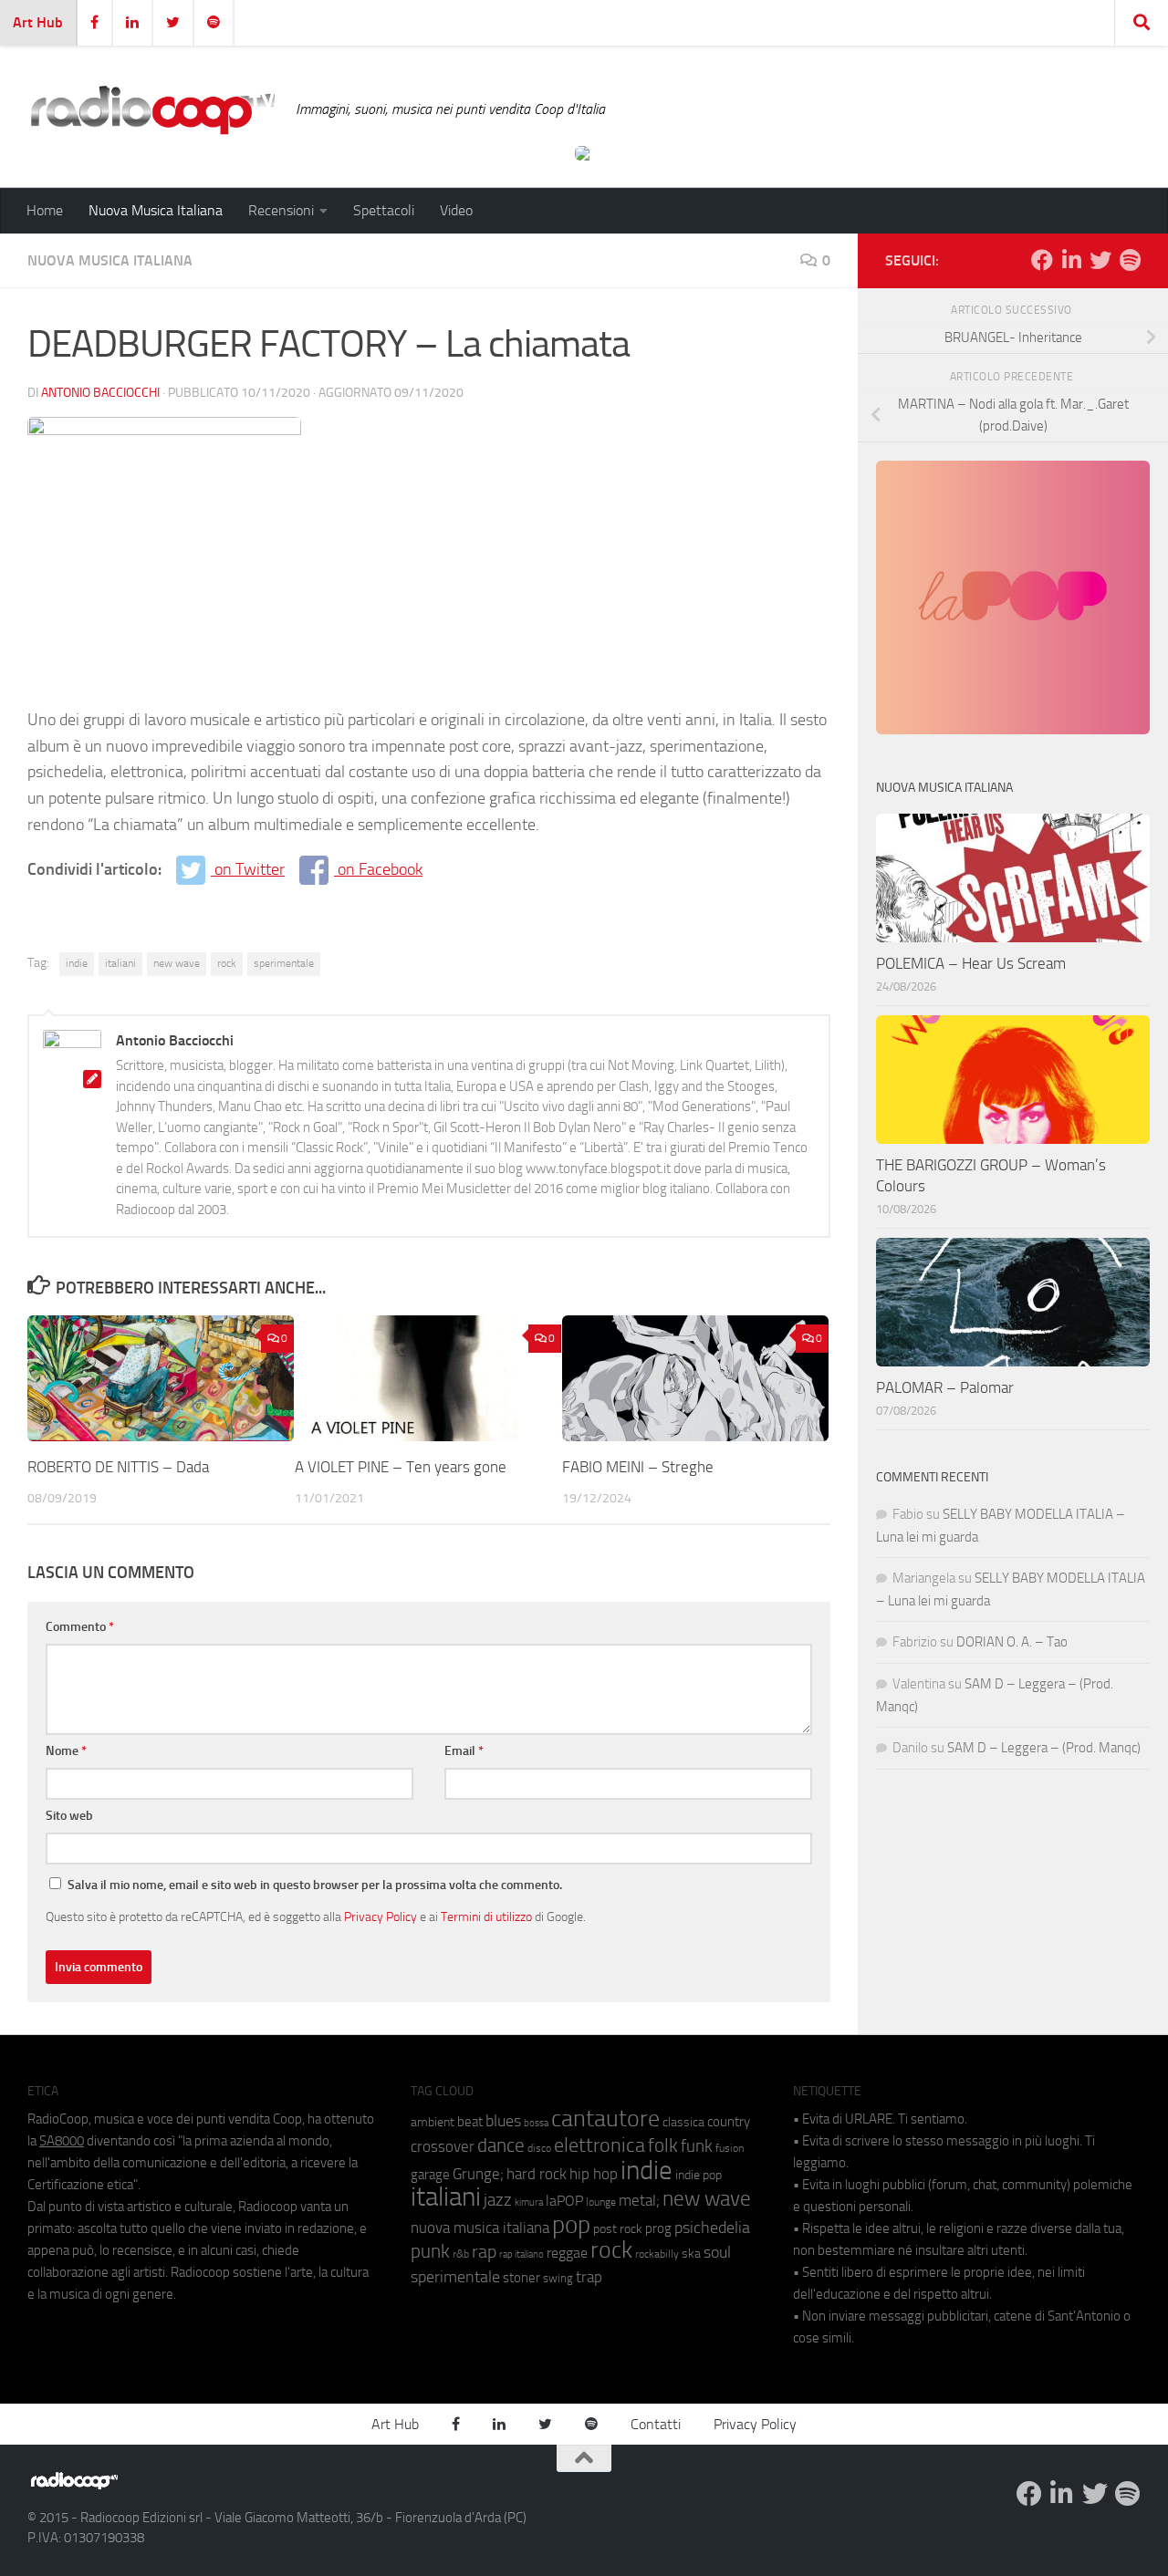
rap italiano (521, 2254)
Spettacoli (384, 210)
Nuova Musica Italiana (156, 210)
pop (571, 2225)
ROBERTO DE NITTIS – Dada (118, 1467)
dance (501, 2145)
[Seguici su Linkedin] (1071, 260)
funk (697, 2146)
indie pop (699, 2175)
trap (589, 2277)
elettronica (600, 2145)
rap (484, 2252)
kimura (529, 2202)
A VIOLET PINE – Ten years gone (401, 1467)
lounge (601, 2202)
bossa (536, 2123)
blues (503, 2121)
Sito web (69, 1816)
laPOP (564, 2201)
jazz (498, 2200)
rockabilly (657, 2254)
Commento (80, 1627)
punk (430, 2251)
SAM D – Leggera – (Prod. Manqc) (1044, 1748)
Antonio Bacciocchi (100, 393)
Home (45, 210)
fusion (730, 2148)
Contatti (656, 2424)
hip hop (594, 2174)
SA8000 (62, 2141)
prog (658, 2228)
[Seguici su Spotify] (1130, 260)
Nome (66, 1751)
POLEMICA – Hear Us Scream (971, 963)
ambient (433, 2122)
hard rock (537, 2174)
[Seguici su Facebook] (1042, 260)
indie (77, 963)
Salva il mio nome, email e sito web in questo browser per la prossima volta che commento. (315, 1885)
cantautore (605, 2119)
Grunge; (478, 2174)
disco (539, 2148)
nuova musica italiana (480, 2228)
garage (430, 2175)
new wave (177, 963)
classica (683, 2122)
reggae (567, 2253)
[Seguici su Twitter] (1100, 260)
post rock (618, 2228)
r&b (461, 2254)
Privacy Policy (381, 1916)
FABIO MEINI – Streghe (638, 1467)
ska (691, 2254)
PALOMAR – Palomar (945, 1387)
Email (464, 1751)
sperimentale (284, 963)
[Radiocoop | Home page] (152, 109)
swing (558, 2278)
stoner (521, 2278)
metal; (639, 2201)
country (729, 2122)
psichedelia (712, 2228)
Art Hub (38, 22)
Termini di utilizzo (486, 1916)
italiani (120, 963)
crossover (443, 2146)
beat (470, 2122)
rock (227, 963)
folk (663, 2145)
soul (717, 2252)
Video (456, 210)
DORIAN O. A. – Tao (1012, 1642)
